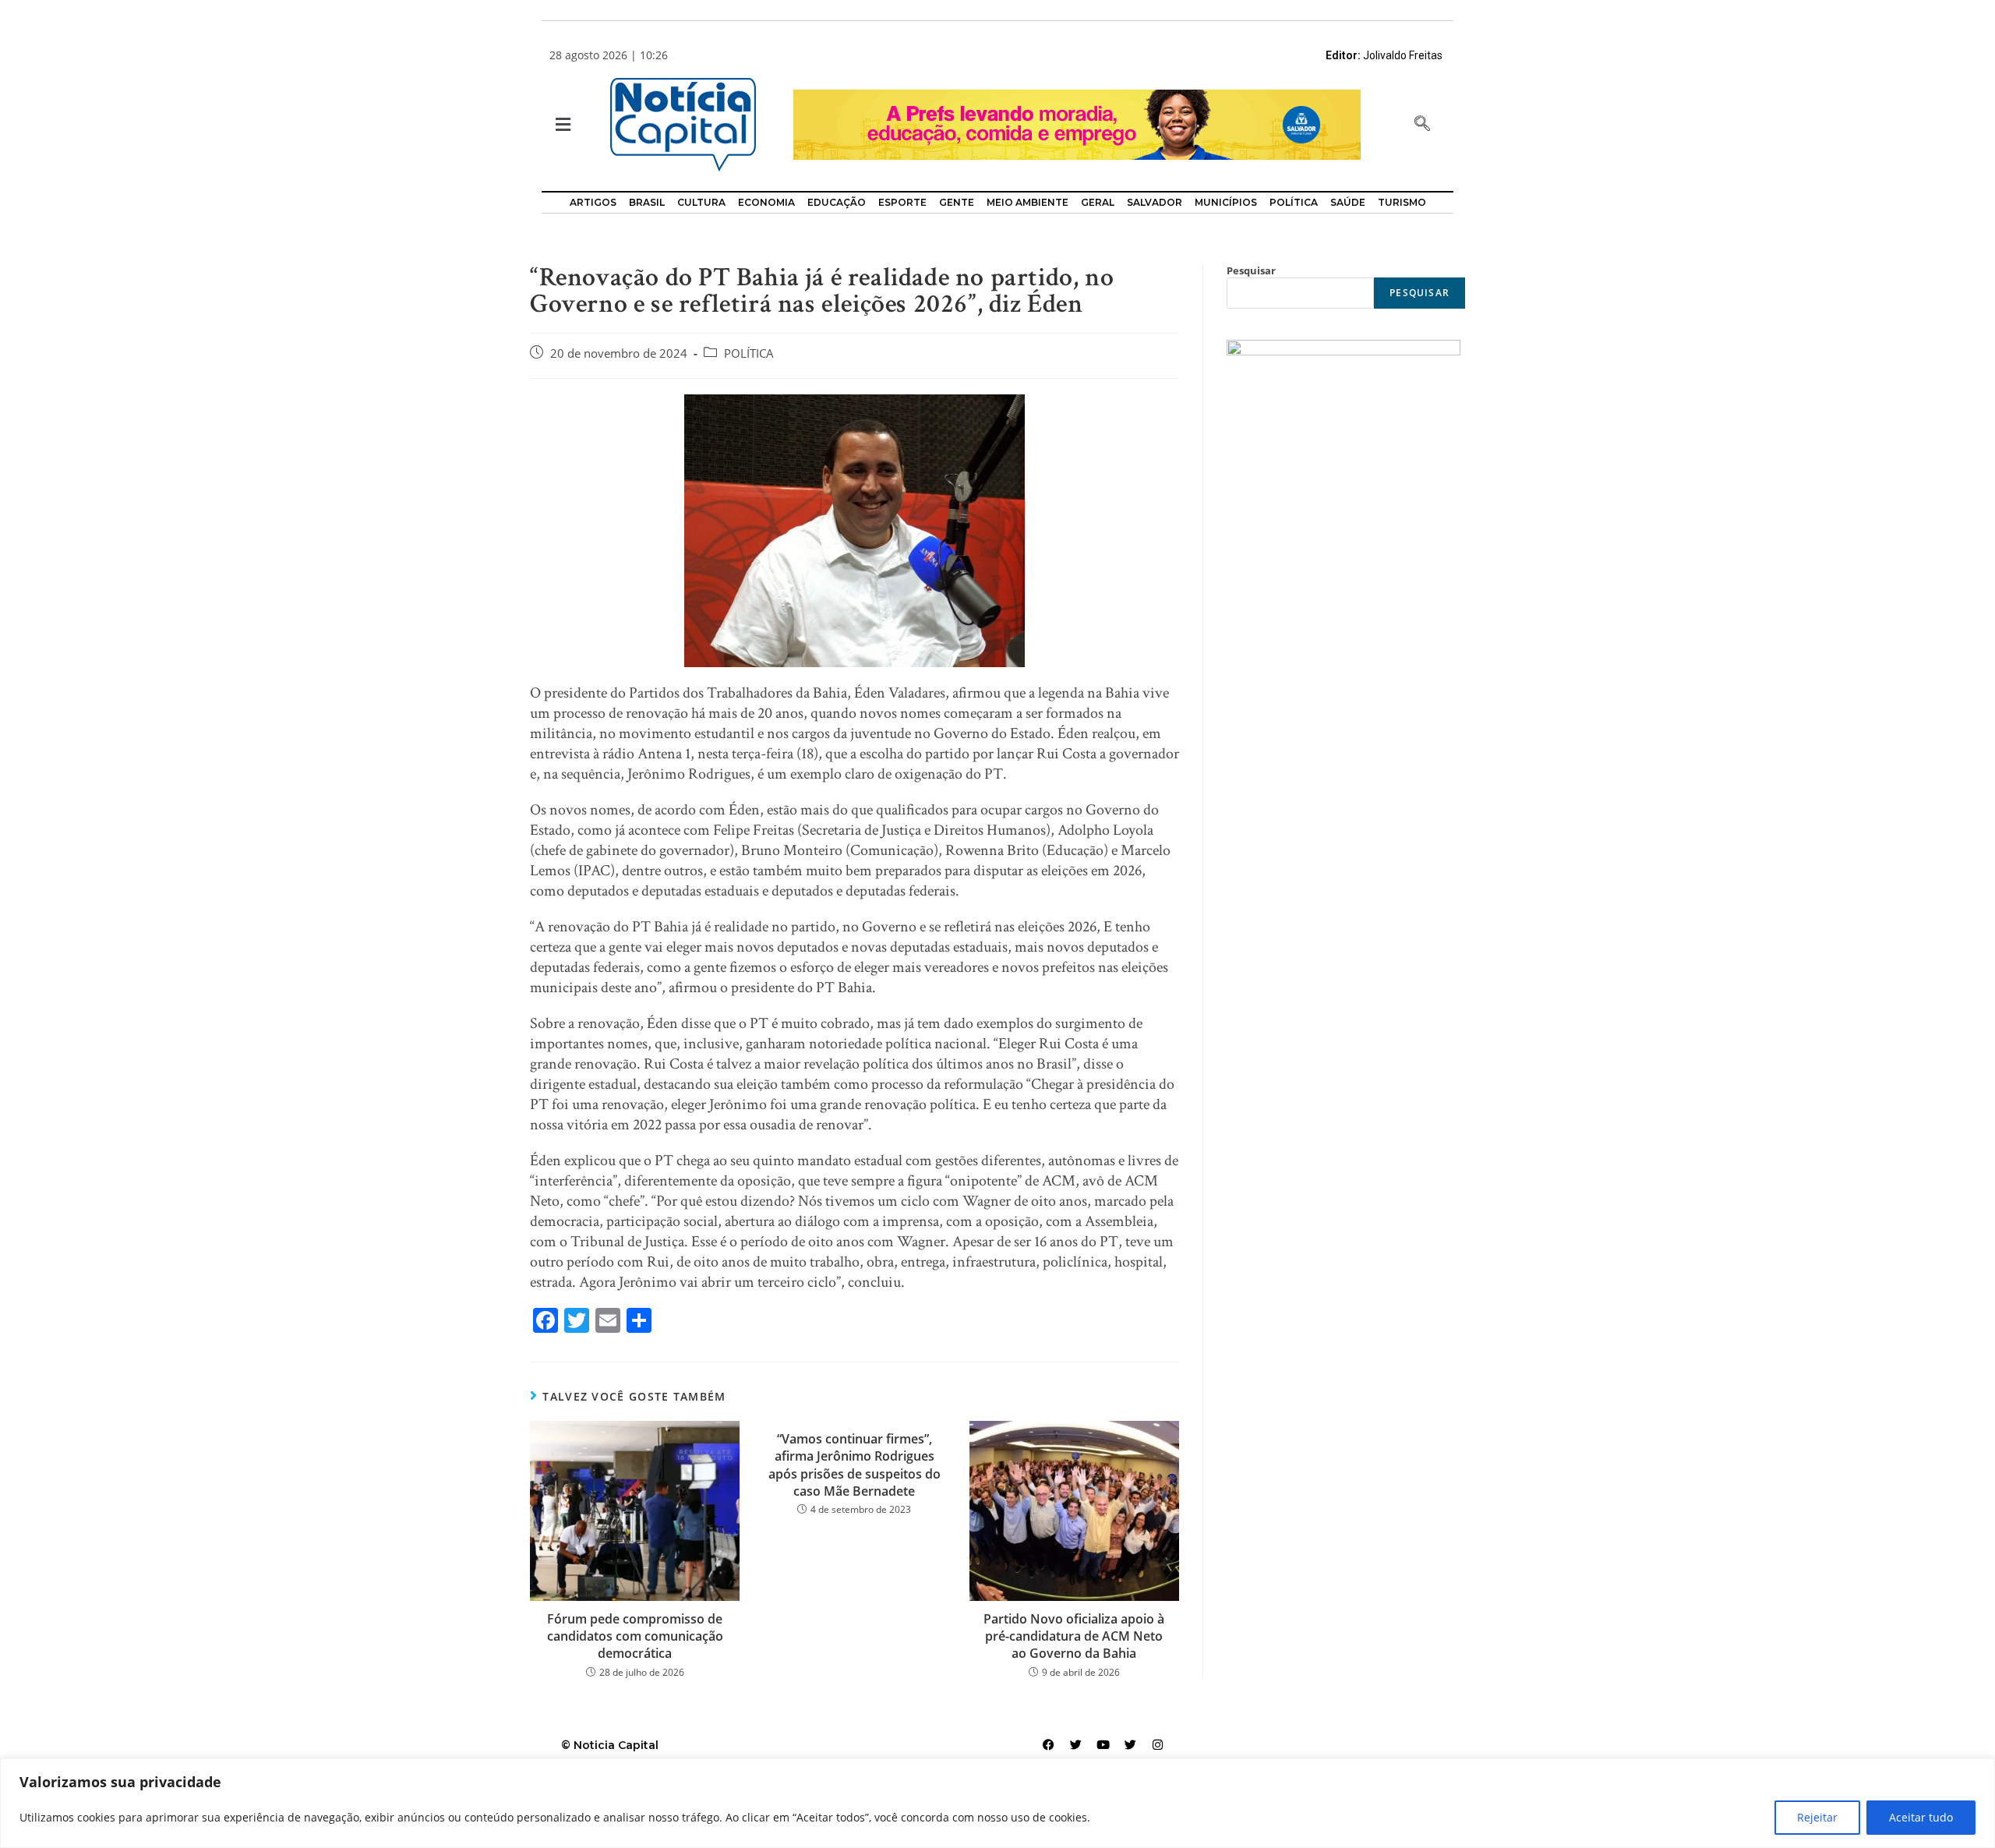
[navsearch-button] (1422, 125)
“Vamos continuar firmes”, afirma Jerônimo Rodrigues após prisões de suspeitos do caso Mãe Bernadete (854, 1465)
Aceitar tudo (1921, 1817)
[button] (561, 125)
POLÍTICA (749, 353)
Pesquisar (1251, 270)
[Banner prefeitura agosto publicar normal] (1077, 124)
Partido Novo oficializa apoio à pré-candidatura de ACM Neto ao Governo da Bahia (1074, 1636)
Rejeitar (1817, 1817)
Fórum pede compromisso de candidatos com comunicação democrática (635, 1636)
